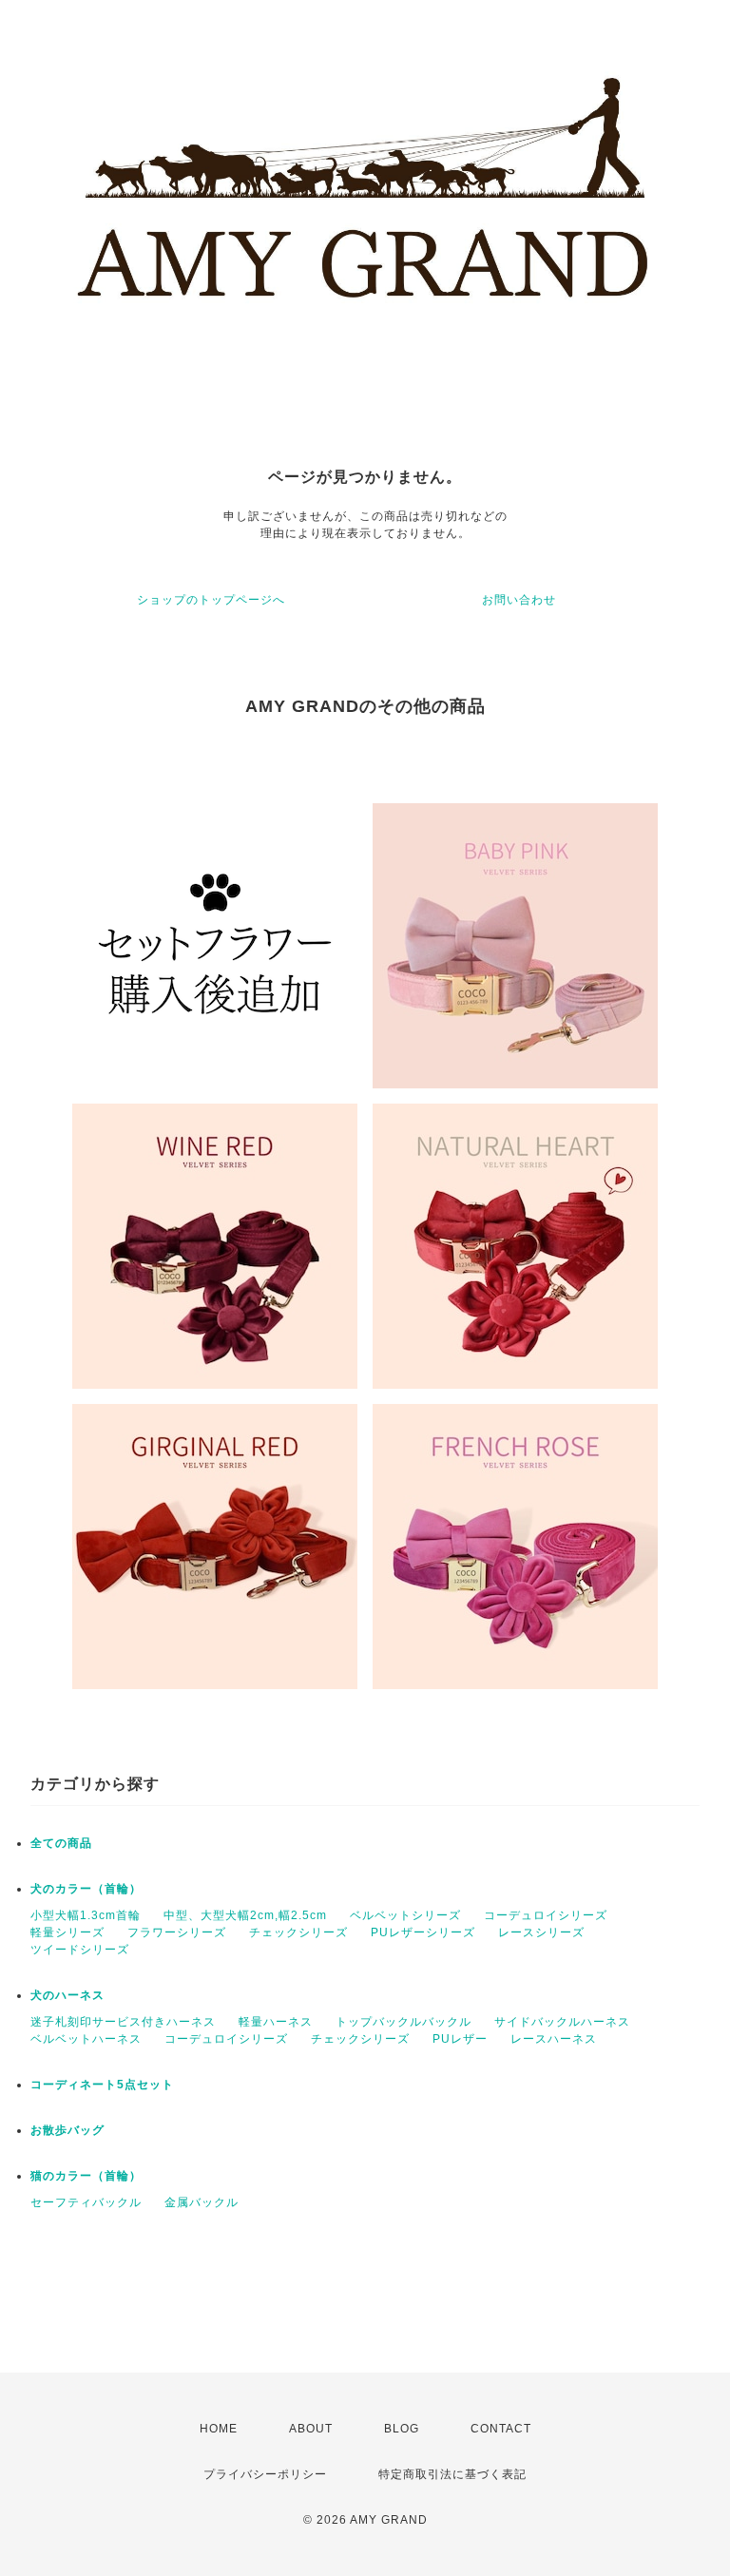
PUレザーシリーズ (423, 1932)
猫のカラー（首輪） (86, 2176)
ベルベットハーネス (86, 2039)
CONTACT (501, 2429)
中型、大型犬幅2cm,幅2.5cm (245, 1915)
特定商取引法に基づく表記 (452, 2474)
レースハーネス (554, 2039)
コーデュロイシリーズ (546, 1915)
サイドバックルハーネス (562, 2022)
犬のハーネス (67, 1995)
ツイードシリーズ (80, 1950)
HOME (219, 2429)
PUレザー (460, 2039)
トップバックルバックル (403, 2022)
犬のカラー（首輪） (86, 1889)
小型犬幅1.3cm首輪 (86, 1915)
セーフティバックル (86, 2202)
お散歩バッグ (67, 2130)
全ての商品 (61, 1843)
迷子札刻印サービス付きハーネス (123, 2022)
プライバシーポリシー (265, 2474)
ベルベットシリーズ (405, 1915)
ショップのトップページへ (211, 600)
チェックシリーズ (298, 1932)
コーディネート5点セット (102, 2085)
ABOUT (311, 2429)
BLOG (402, 2429)
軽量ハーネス (276, 2022)
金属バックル (202, 2202)
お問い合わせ (519, 600)
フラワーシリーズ (177, 1932)
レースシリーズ (541, 1932)
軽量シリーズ (67, 1932)
